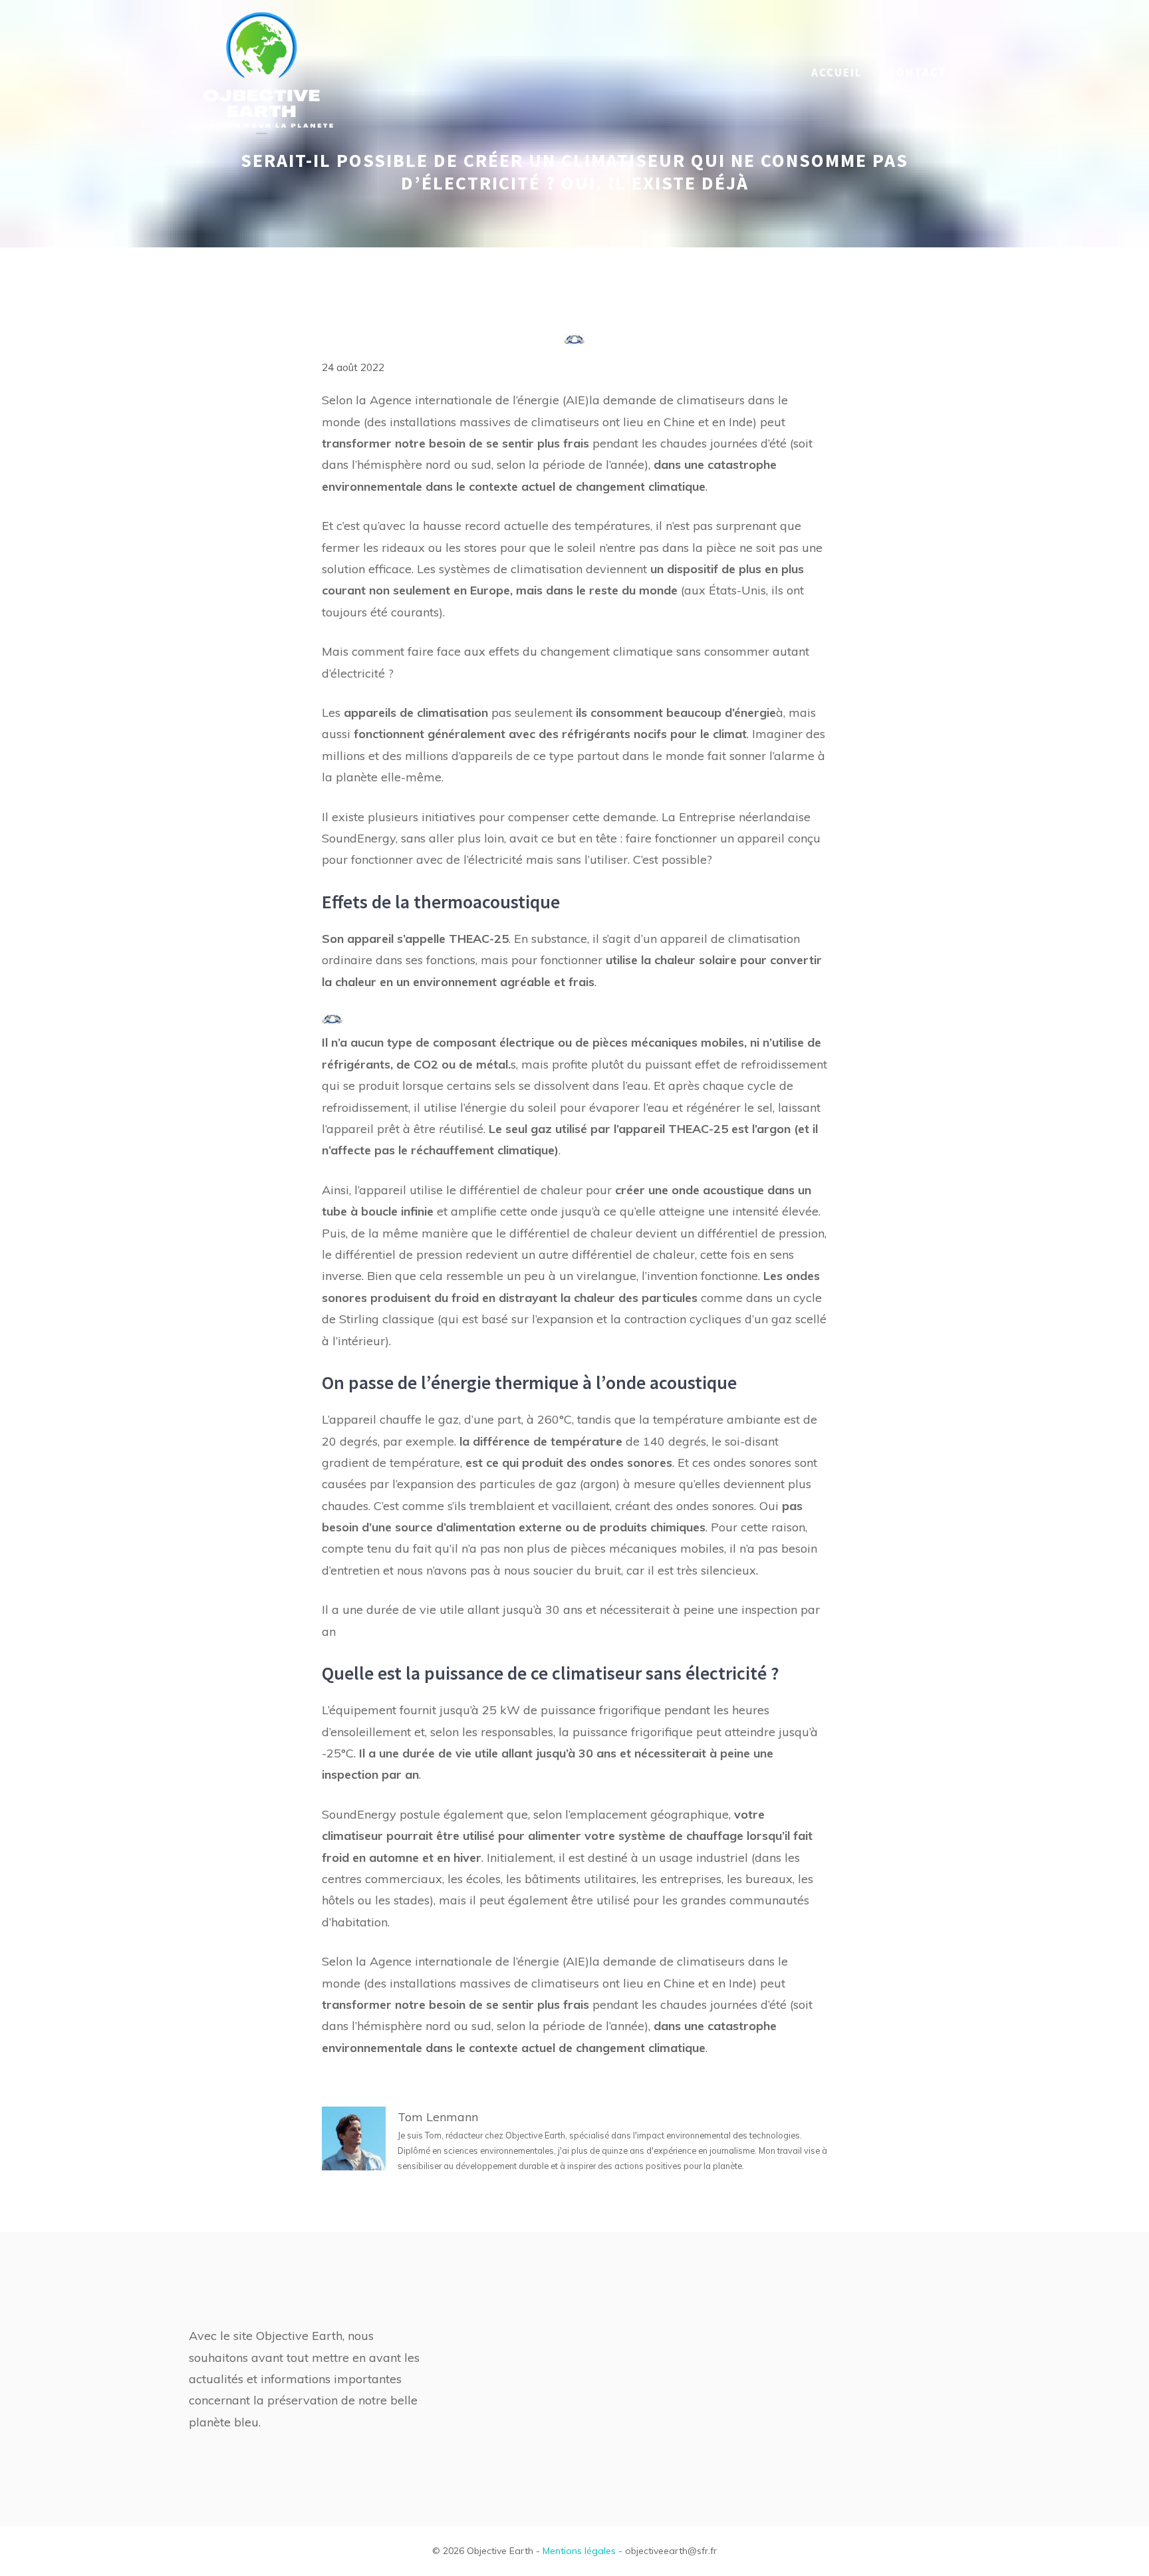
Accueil (837, 72)
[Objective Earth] (262, 71)
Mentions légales (579, 2551)
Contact (918, 72)
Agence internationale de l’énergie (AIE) (479, 400)
